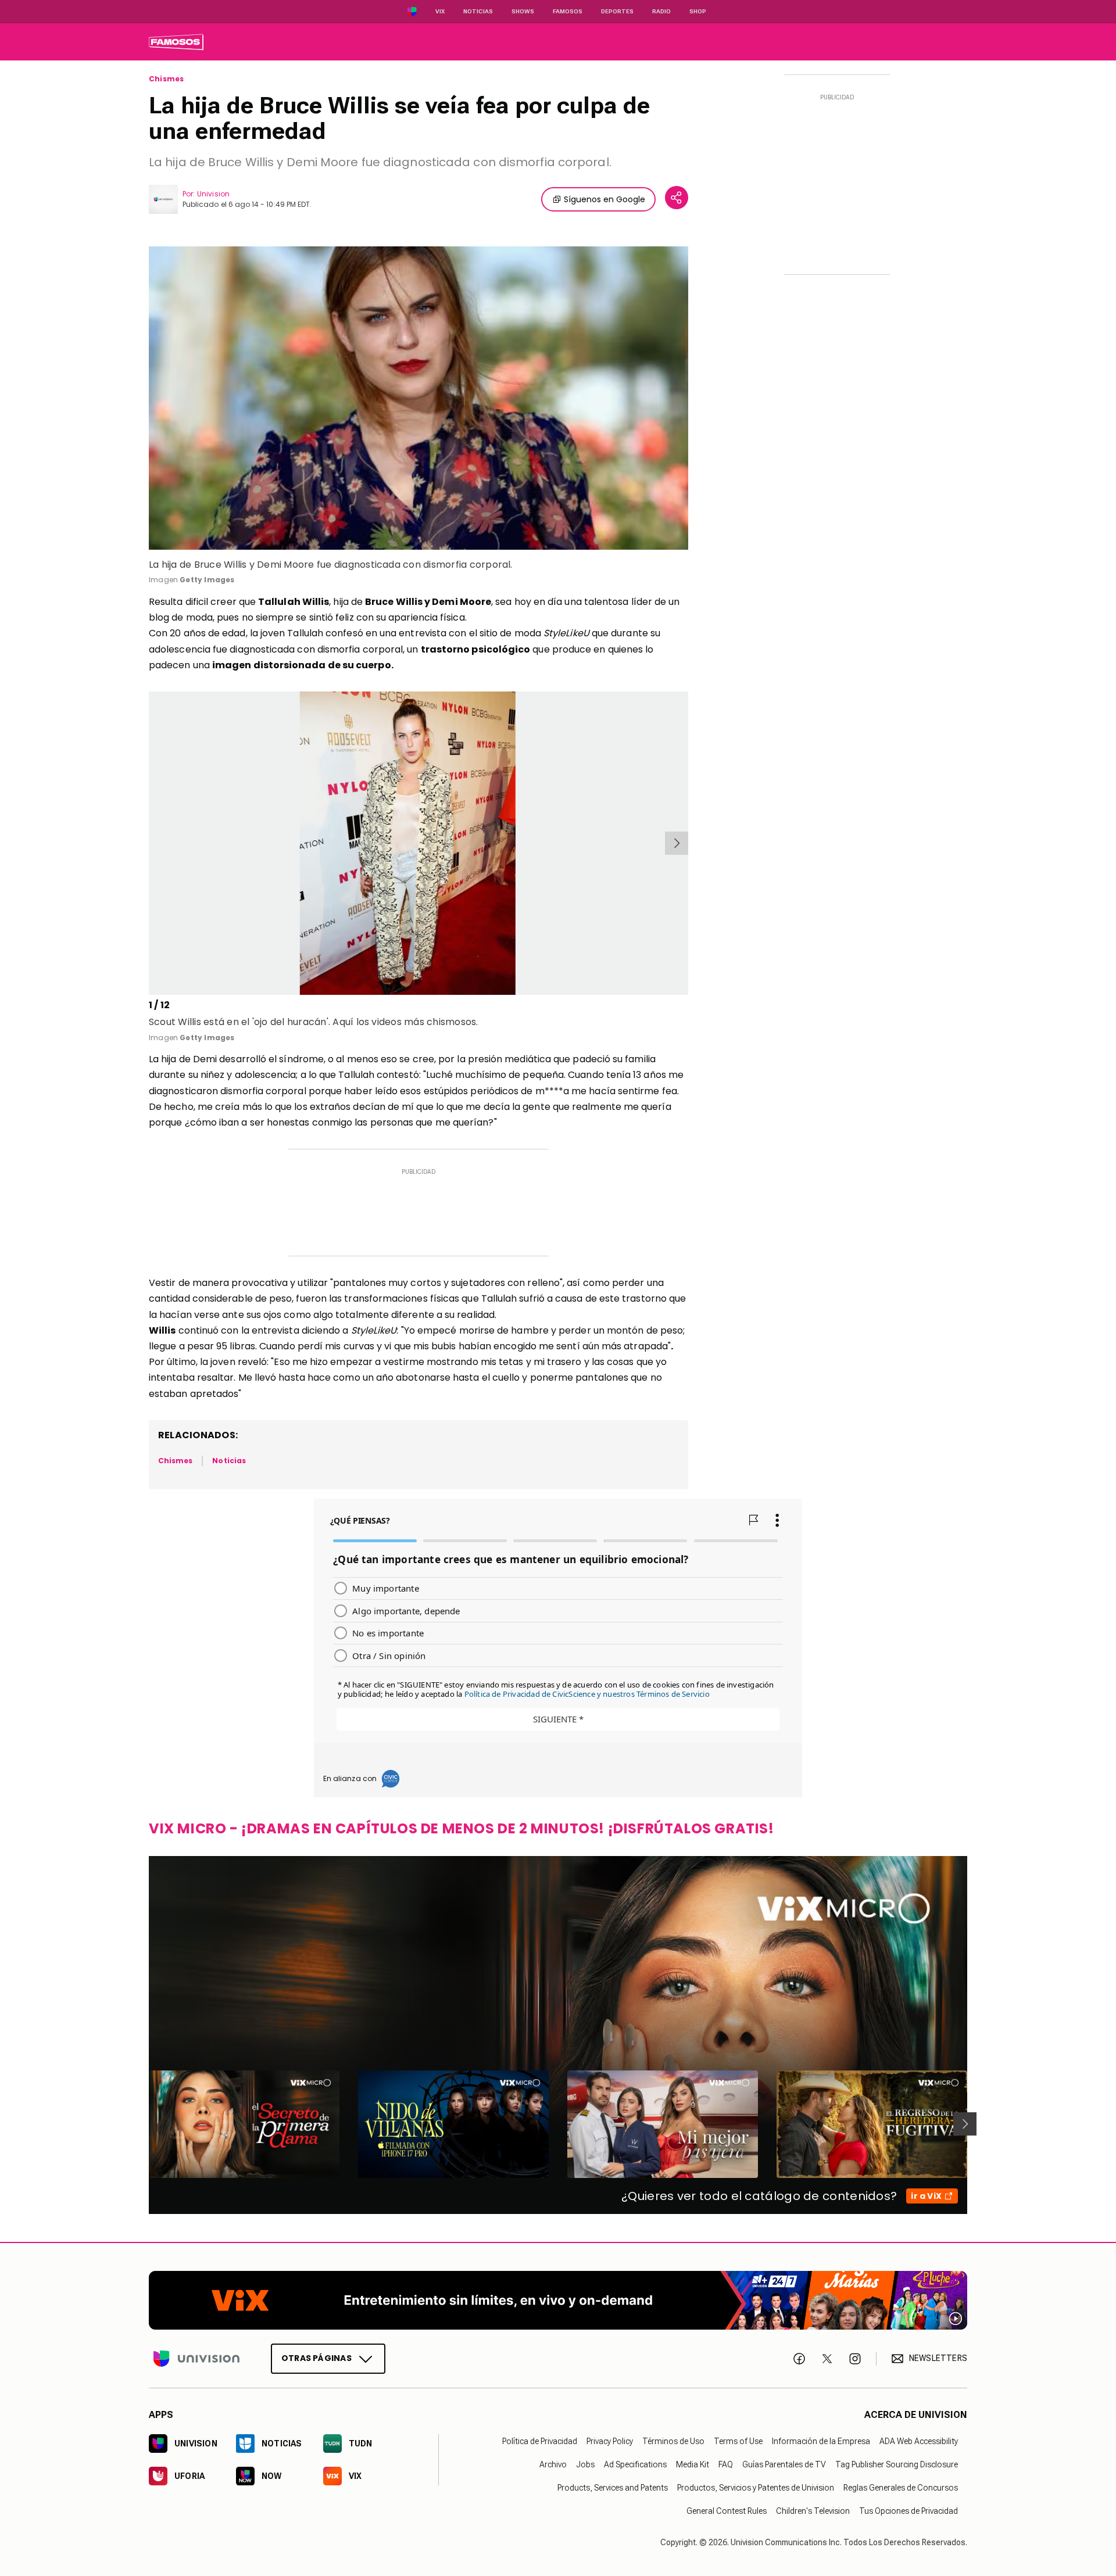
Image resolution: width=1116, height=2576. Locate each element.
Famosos (568, 11)
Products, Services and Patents (613, 2487)
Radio (661, 11)
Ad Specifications (635, 2464)
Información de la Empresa (821, 2441)
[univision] (176, 42)
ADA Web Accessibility (919, 2441)
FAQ (726, 2464)
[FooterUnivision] (196, 2358)
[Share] (677, 198)
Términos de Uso (673, 2441)
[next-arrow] (677, 843)
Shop (698, 11)
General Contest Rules (727, 2510)
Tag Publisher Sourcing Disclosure (897, 2464)
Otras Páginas (316, 2358)
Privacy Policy (610, 2441)
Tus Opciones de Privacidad (908, 2510)
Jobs (585, 2464)
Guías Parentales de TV (784, 2464)
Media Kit (693, 2464)
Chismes (166, 79)
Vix (440, 11)
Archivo (553, 2464)
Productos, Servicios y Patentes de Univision (756, 2487)
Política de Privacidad (540, 2441)
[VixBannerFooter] (558, 2300)
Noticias (478, 11)
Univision (213, 194)
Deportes (617, 11)
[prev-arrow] (151, 843)
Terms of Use (738, 2441)
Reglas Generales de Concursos (901, 2487)
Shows (523, 11)
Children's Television (813, 2510)
